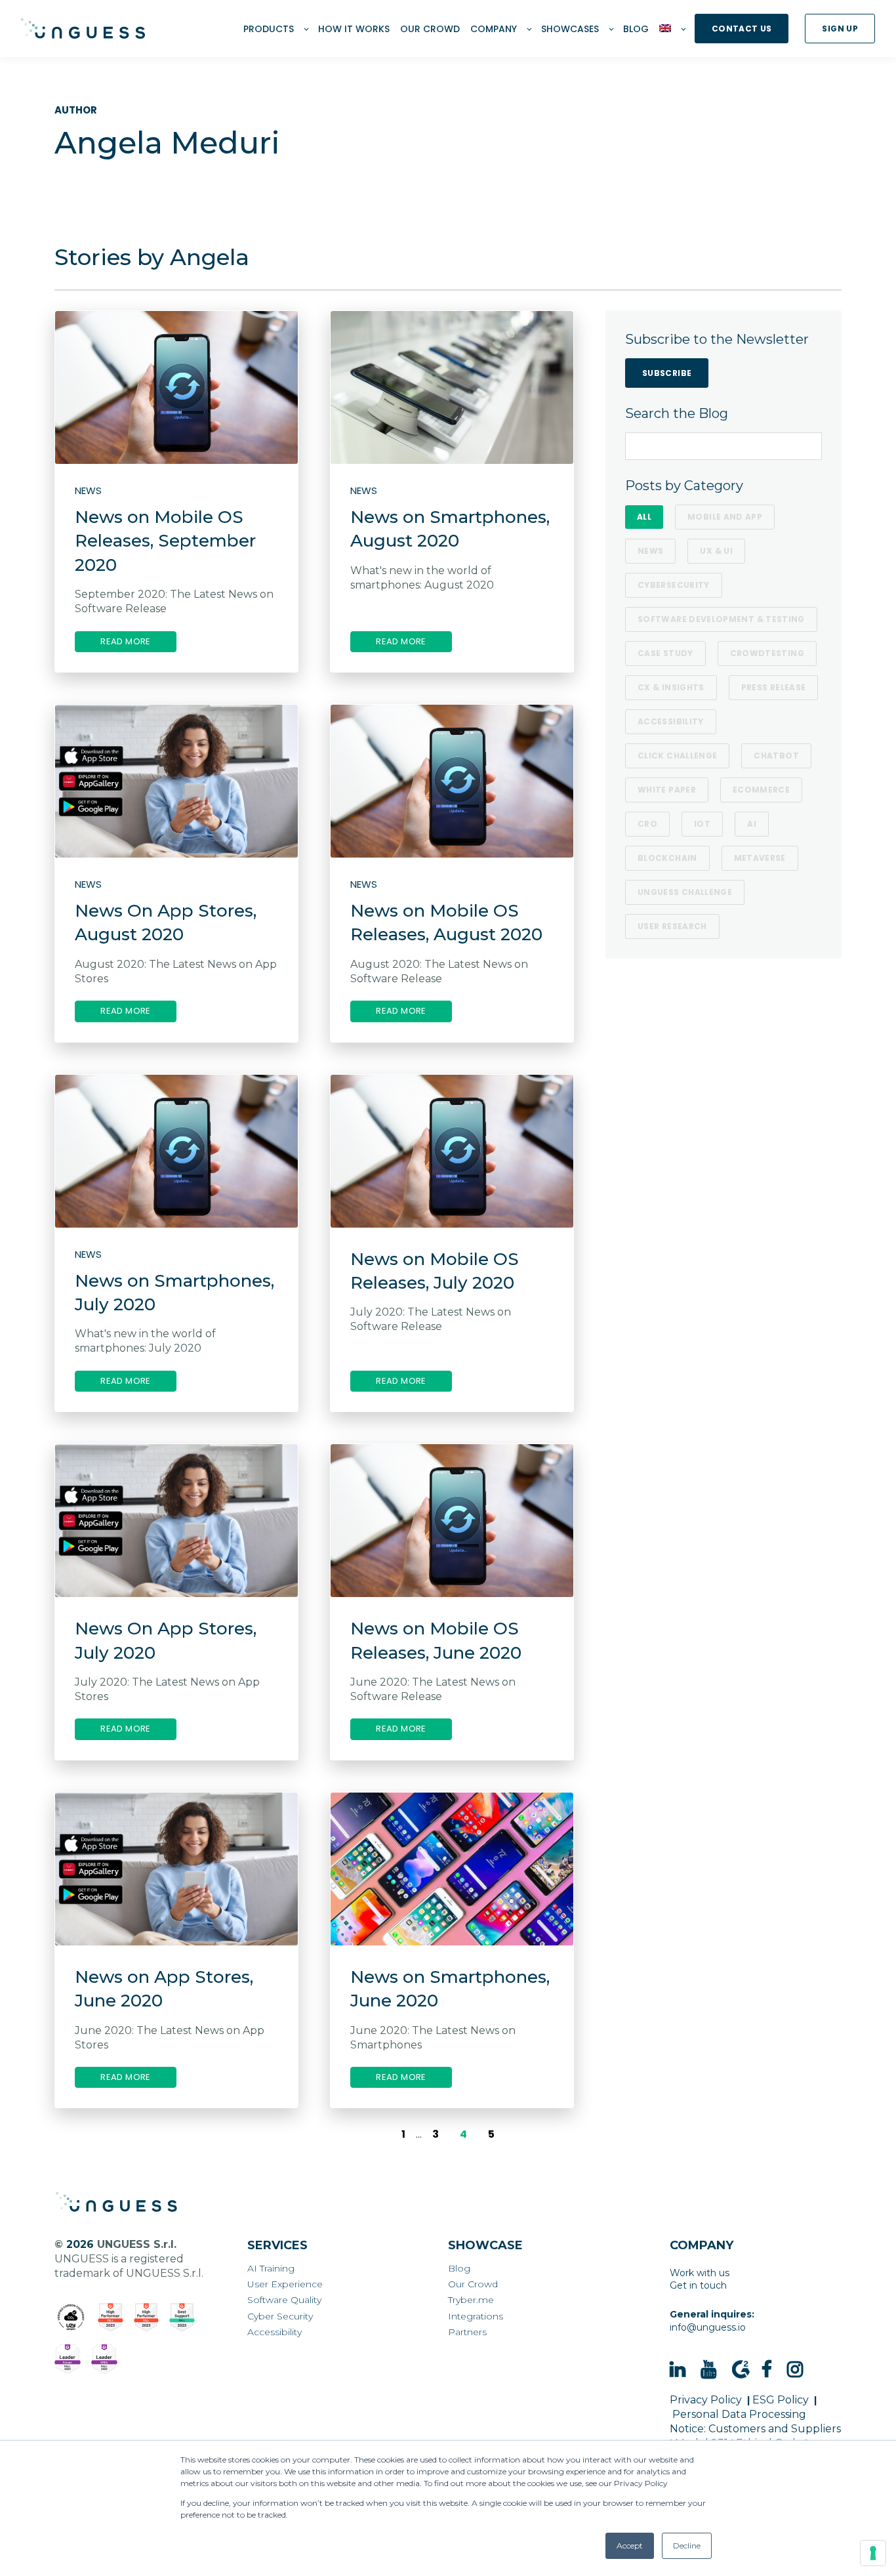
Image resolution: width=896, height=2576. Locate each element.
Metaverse (760, 858)
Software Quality (284, 2300)
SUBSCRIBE (667, 373)
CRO (647, 824)
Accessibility (671, 721)
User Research (672, 926)
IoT (702, 824)
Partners (467, 2332)
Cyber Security (280, 2316)
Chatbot (776, 756)
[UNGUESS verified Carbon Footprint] (71, 2317)
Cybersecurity (674, 585)
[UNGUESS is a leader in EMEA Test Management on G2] (104, 2359)
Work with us (700, 2273)
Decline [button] (687, 2545)
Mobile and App (725, 517)
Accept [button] (630, 2545)
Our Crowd (473, 2284)
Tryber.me (471, 2300)
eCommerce (761, 790)
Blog (459, 2269)
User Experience (285, 2284)
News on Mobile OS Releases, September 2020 (165, 541)
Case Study (665, 653)
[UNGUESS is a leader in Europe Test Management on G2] (68, 2359)
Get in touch (698, 2285)
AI (752, 824)
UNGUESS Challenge (685, 892)
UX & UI (716, 551)
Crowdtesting (767, 653)
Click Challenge (677, 756)
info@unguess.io (708, 2327)
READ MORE (126, 641)
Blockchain (667, 858)
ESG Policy (781, 2400)
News (650, 551)
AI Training (271, 2269)
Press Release (774, 687)
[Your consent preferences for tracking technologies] (873, 2553)
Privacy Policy (706, 2400)
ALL (644, 517)
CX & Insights (671, 687)
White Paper (667, 790)
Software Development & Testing (721, 619)
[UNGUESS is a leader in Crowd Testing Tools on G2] (111, 2317)
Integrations (476, 2316)
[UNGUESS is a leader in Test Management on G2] (147, 2317)
